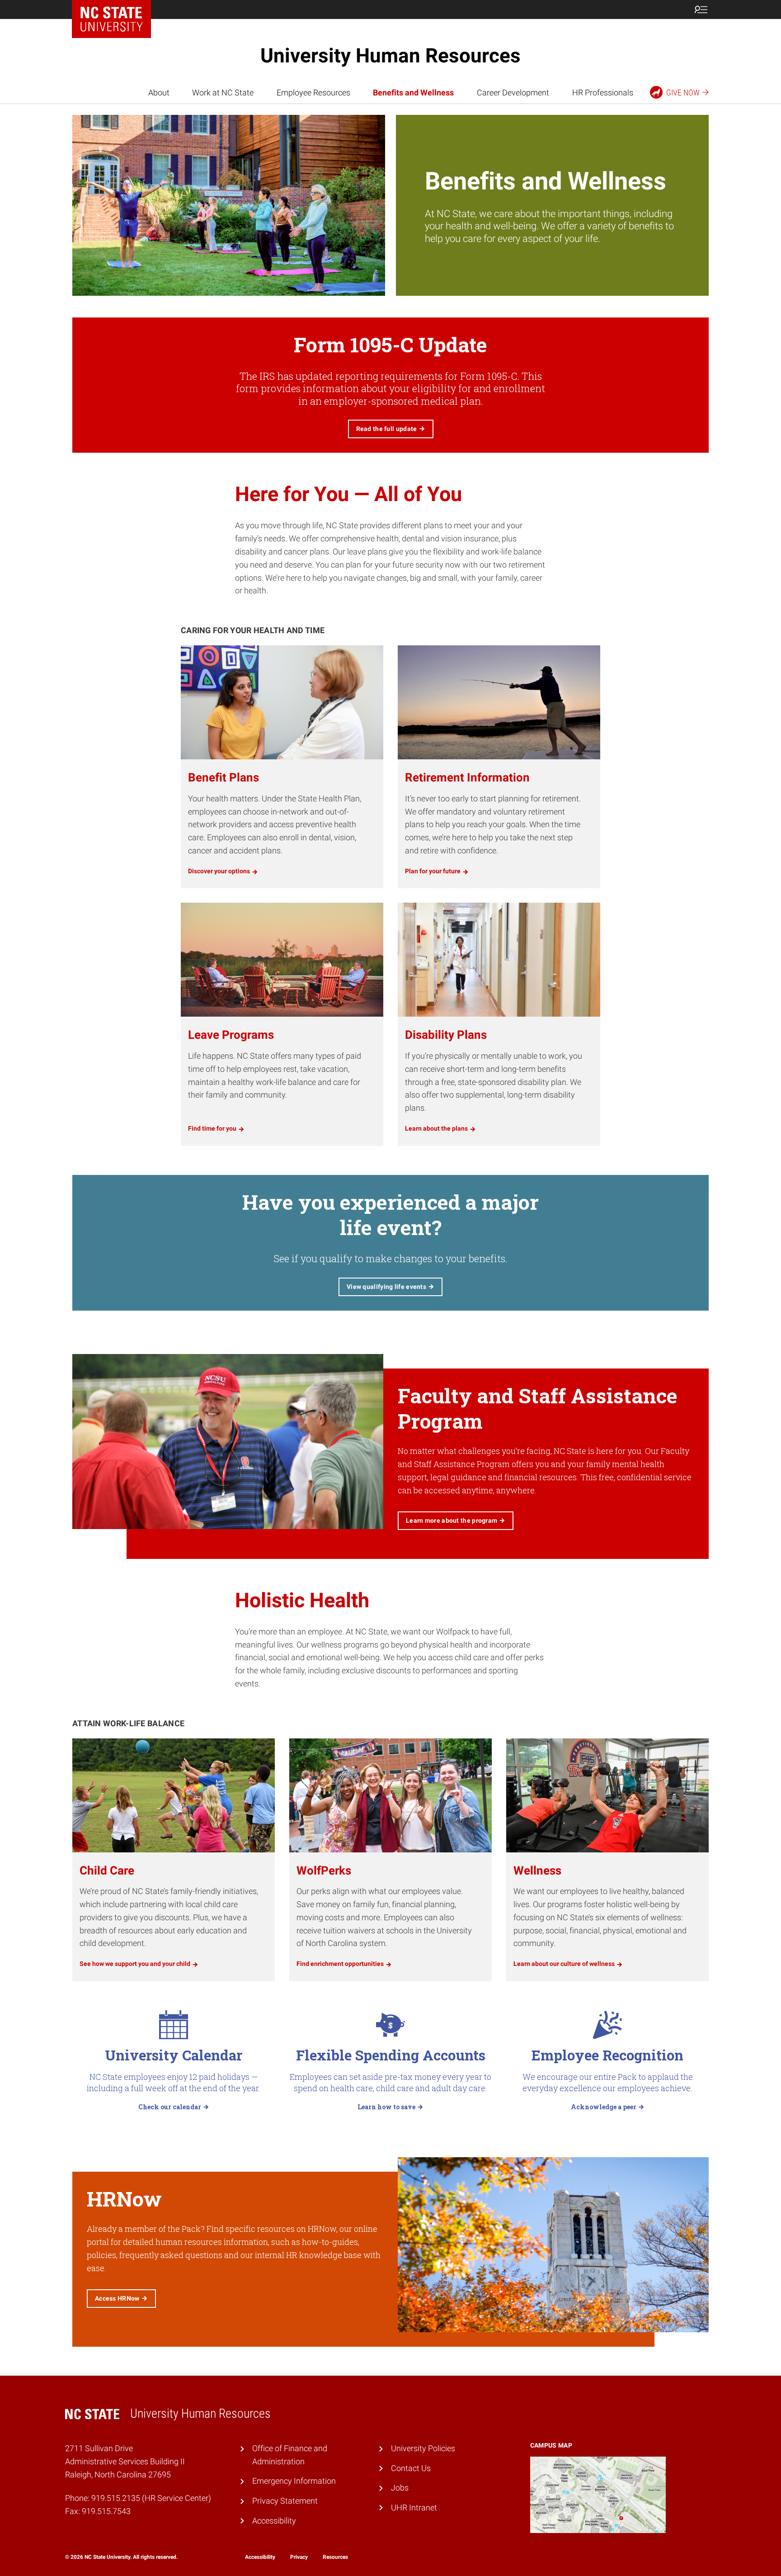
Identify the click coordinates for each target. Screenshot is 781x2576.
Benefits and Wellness (413, 92)
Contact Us (411, 2468)
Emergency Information (294, 2481)
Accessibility (274, 2521)
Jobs (400, 2488)
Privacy (299, 2557)
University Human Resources (390, 56)
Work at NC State (223, 92)
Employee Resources (313, 92)
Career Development (513, 92)
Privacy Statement (285, 2501)
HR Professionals (603, 92)
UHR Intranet (414, 2507)
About (159, 92)
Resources (335, 2557)
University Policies (423, 2448)
